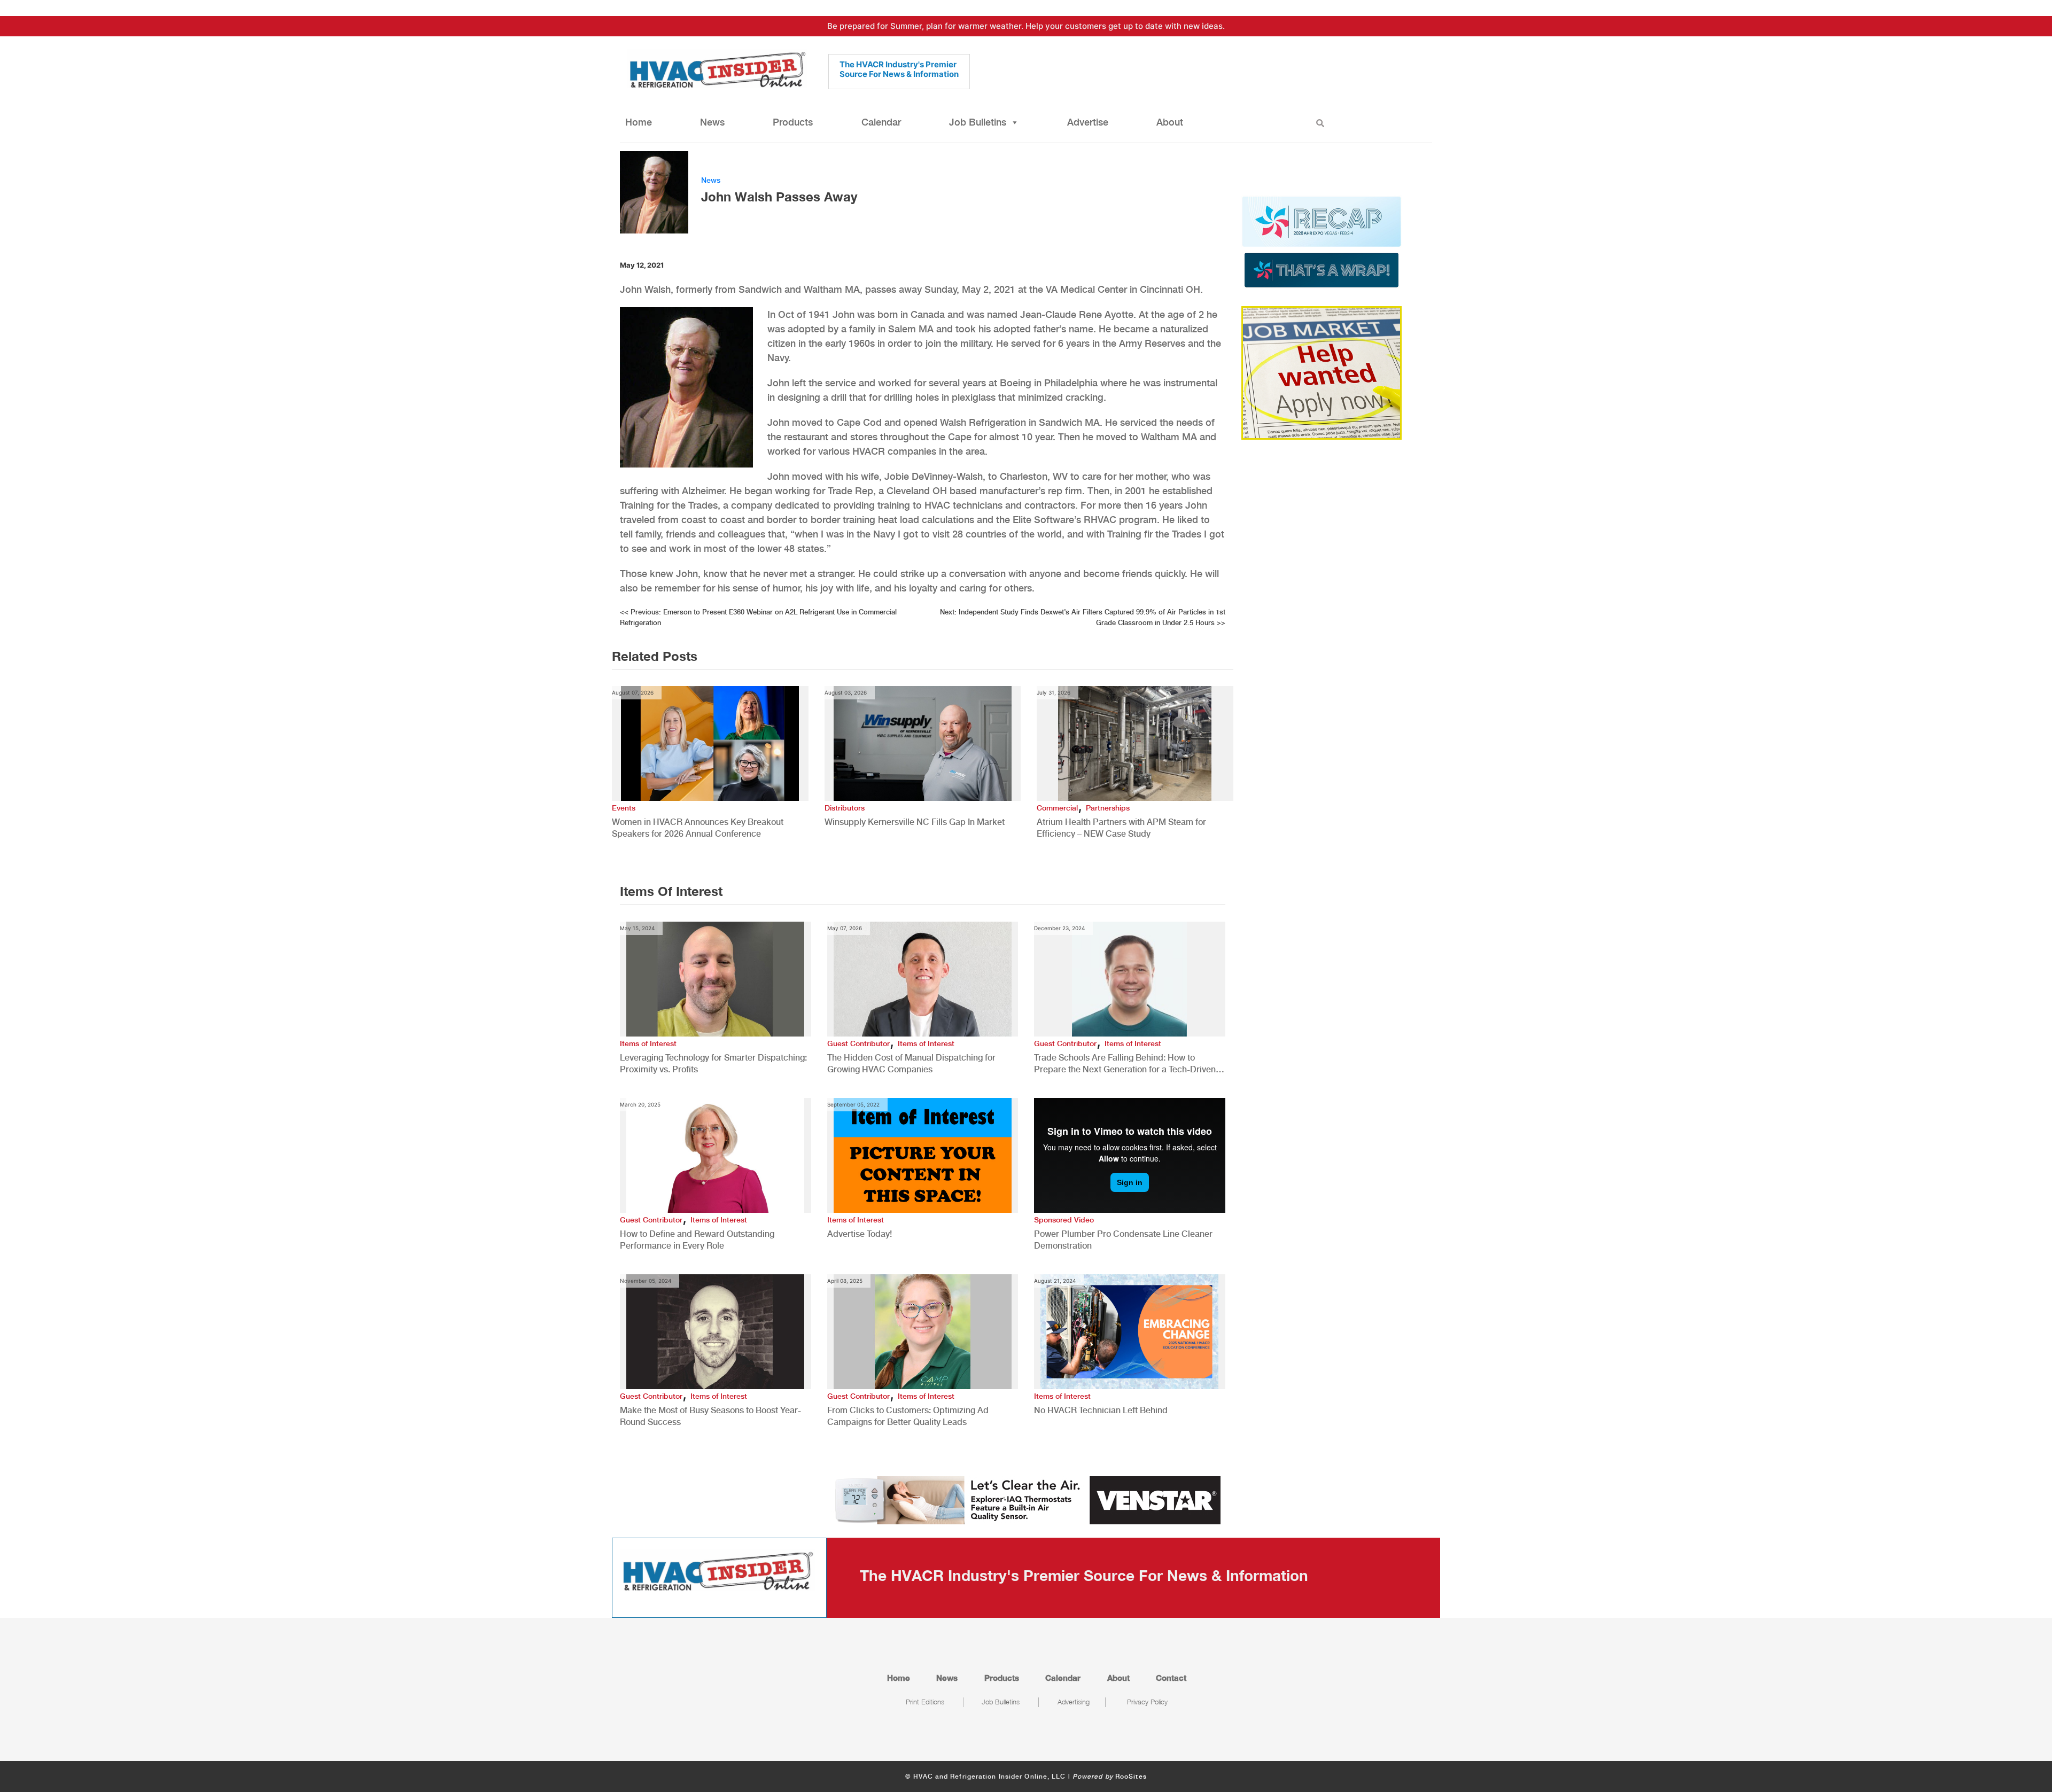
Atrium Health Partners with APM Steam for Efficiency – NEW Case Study (1121, 828)
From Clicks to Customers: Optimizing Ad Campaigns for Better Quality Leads (908, 1416)
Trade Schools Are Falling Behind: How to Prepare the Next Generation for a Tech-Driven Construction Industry (1125, 1064)
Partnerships (1108, 808)
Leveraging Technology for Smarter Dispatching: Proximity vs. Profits (713, 1063)
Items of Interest (648, 1043)
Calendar (881, 122)
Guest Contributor (858, 1043)
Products (793, 122)
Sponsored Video (1064, 1220)
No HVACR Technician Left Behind (1101, 1410)
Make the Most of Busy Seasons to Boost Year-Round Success (710, 1416)
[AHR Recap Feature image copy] (1322, 241)
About (1170, 122)
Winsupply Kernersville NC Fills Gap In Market (915, 822)
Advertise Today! (860, 1234)
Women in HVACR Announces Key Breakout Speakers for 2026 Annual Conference (698, 828)
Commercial (1057, 808)
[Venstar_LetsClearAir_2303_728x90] (1026, 1500)
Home (639, 122)
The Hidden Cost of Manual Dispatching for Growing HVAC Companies (911, 1063)
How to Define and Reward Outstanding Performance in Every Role (697, 1240)
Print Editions (925, 1702)
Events (624, 808)
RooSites (1131, 1777)
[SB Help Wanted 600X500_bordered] (1322, 372)
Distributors (845, 808)
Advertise (1088, 122)
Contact (1171, 1678)
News (712, 122)
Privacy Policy (1147, 1702)
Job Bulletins (978, 122)
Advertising (1074, 1702)
